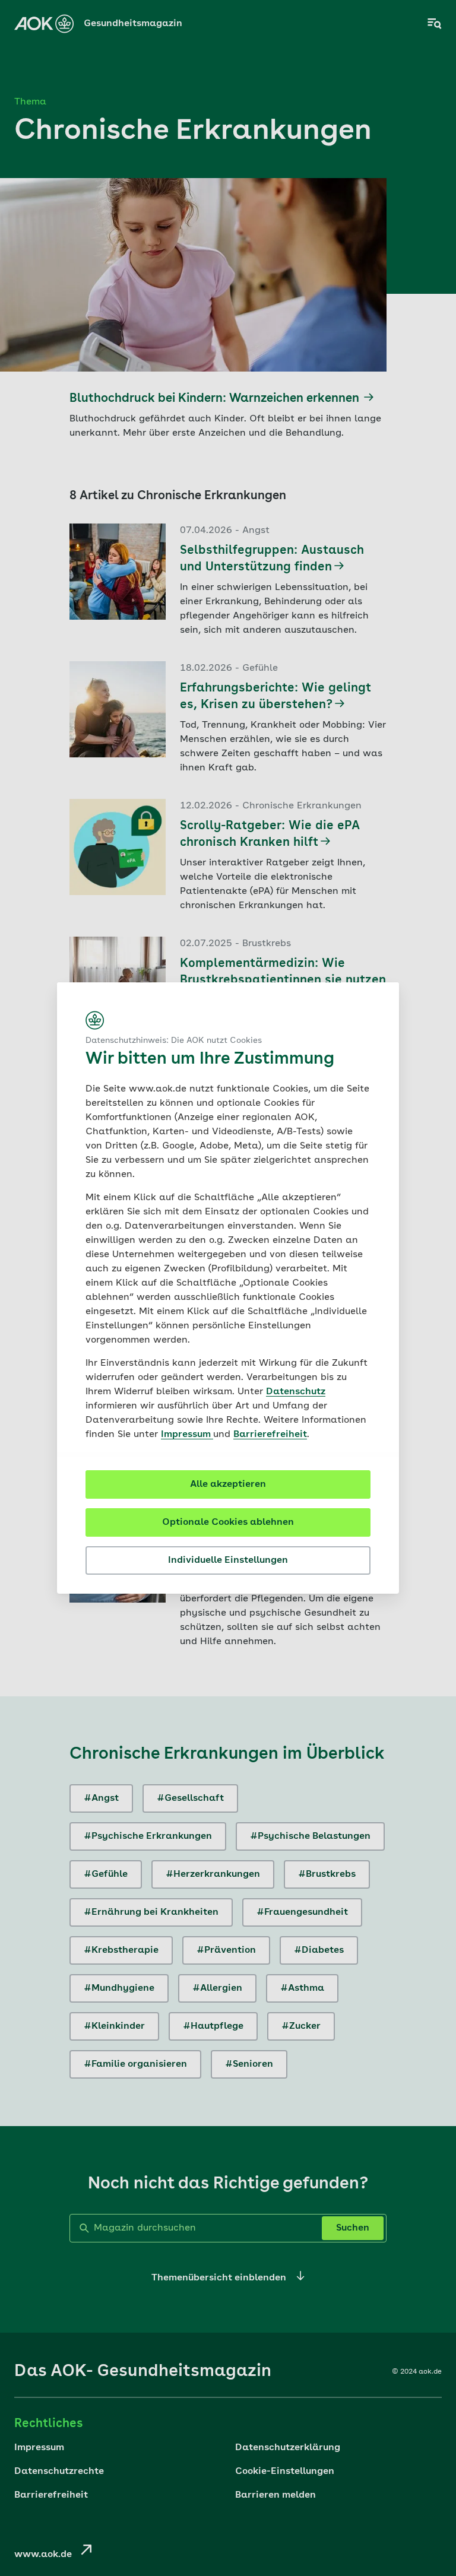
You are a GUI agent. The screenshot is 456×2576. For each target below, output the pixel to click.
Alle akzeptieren (228, 1484)
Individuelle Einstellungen (228, 1560)
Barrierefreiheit (270, 1435)
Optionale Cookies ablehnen (228, 1522)
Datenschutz (296, 1392)
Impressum (187, 1435)
